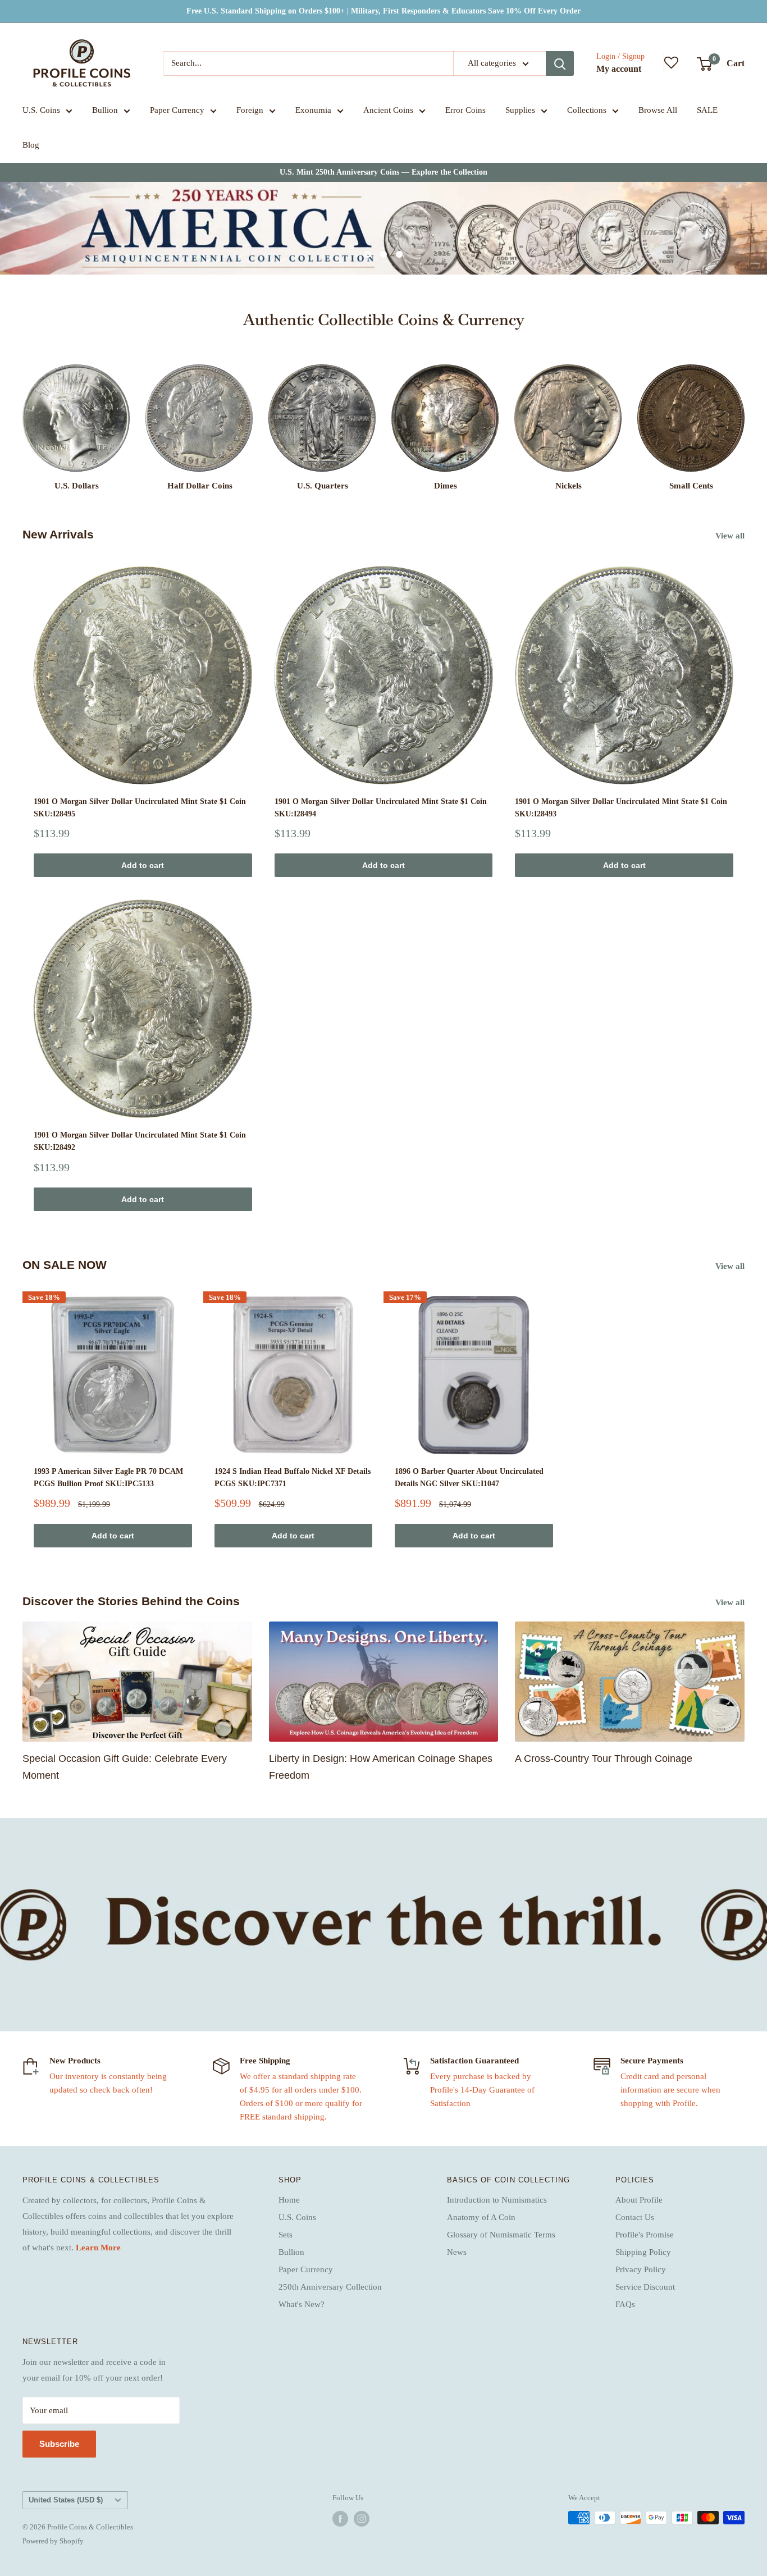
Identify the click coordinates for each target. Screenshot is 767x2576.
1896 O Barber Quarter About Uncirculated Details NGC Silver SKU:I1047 (469, 1477)
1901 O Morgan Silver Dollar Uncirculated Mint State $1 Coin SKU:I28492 (140, 1141)
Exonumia (313, 110)
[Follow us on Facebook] (340, 2519)
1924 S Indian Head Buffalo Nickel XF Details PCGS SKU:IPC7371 (293, 1477)
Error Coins (465, 110)
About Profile (639, 2200)
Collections (587, 110)
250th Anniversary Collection (330, 2287)
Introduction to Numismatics (497, 2200)
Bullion (105, 110)
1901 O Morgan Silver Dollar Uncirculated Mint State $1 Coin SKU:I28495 (140, 808)
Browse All (658, 110)
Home (289, 2200)
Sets (286, 2235)
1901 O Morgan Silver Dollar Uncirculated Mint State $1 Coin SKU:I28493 (621, 808)
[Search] (560, 63)
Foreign (250, 110)
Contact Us (635, 2217)
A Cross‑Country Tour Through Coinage (604, 1759)
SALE (707, 110)
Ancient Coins (388, 110)
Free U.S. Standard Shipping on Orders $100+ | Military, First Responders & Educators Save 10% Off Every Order (383, 11)
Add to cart (143, 865)
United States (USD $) (66, 2500)
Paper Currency (177, 110)
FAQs (625, 2304)
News (457, 2252)
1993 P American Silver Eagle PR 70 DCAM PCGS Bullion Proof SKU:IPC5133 (108, 1477)
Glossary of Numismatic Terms (501, 2235)
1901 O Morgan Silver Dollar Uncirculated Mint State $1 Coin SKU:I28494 (381, 808)
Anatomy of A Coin (481, 2217)
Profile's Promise (645, 2235)
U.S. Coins (41, 110)
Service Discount (645, 2287)
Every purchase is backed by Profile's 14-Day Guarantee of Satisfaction (482, 2090)
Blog (31, 145)
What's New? (302, 2304)
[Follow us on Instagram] (362, 2519)
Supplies (520, 110)
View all (731, 536)
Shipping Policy (643, 2252)
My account (619, 69)
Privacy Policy (641, 2269)
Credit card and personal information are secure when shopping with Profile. (670, 2090)
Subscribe (59, 2444)
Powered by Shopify (53, 2541)
